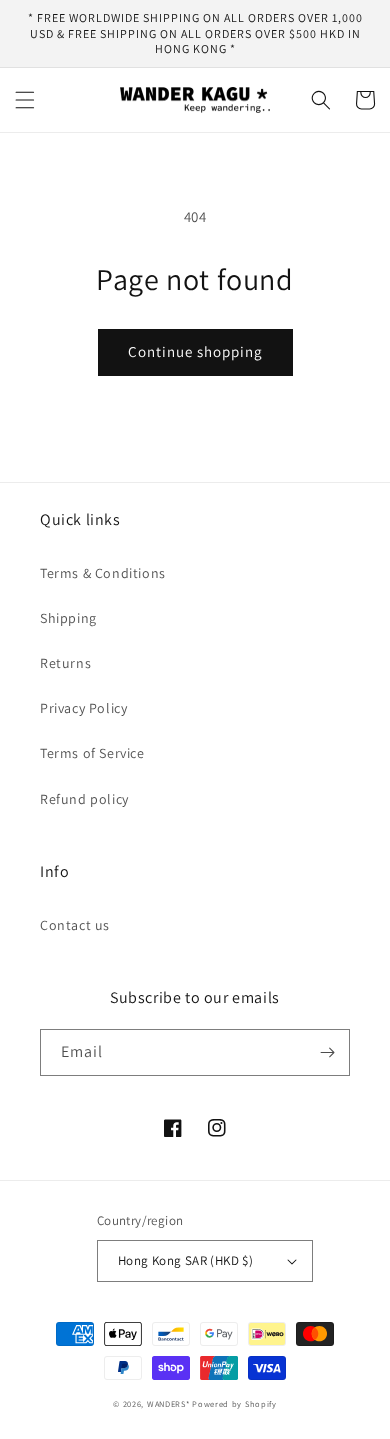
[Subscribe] (327, 1052)
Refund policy (84, 799)
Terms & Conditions (103, 573)
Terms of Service (92, 753)
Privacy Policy (83, 708)
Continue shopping (195, 351)
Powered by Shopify (234, 1403)
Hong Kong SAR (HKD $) (185, 1260)
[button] (25, 100)
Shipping (68, 618)
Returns (65, 663)
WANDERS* (168, 1403)
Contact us (75, 925)
